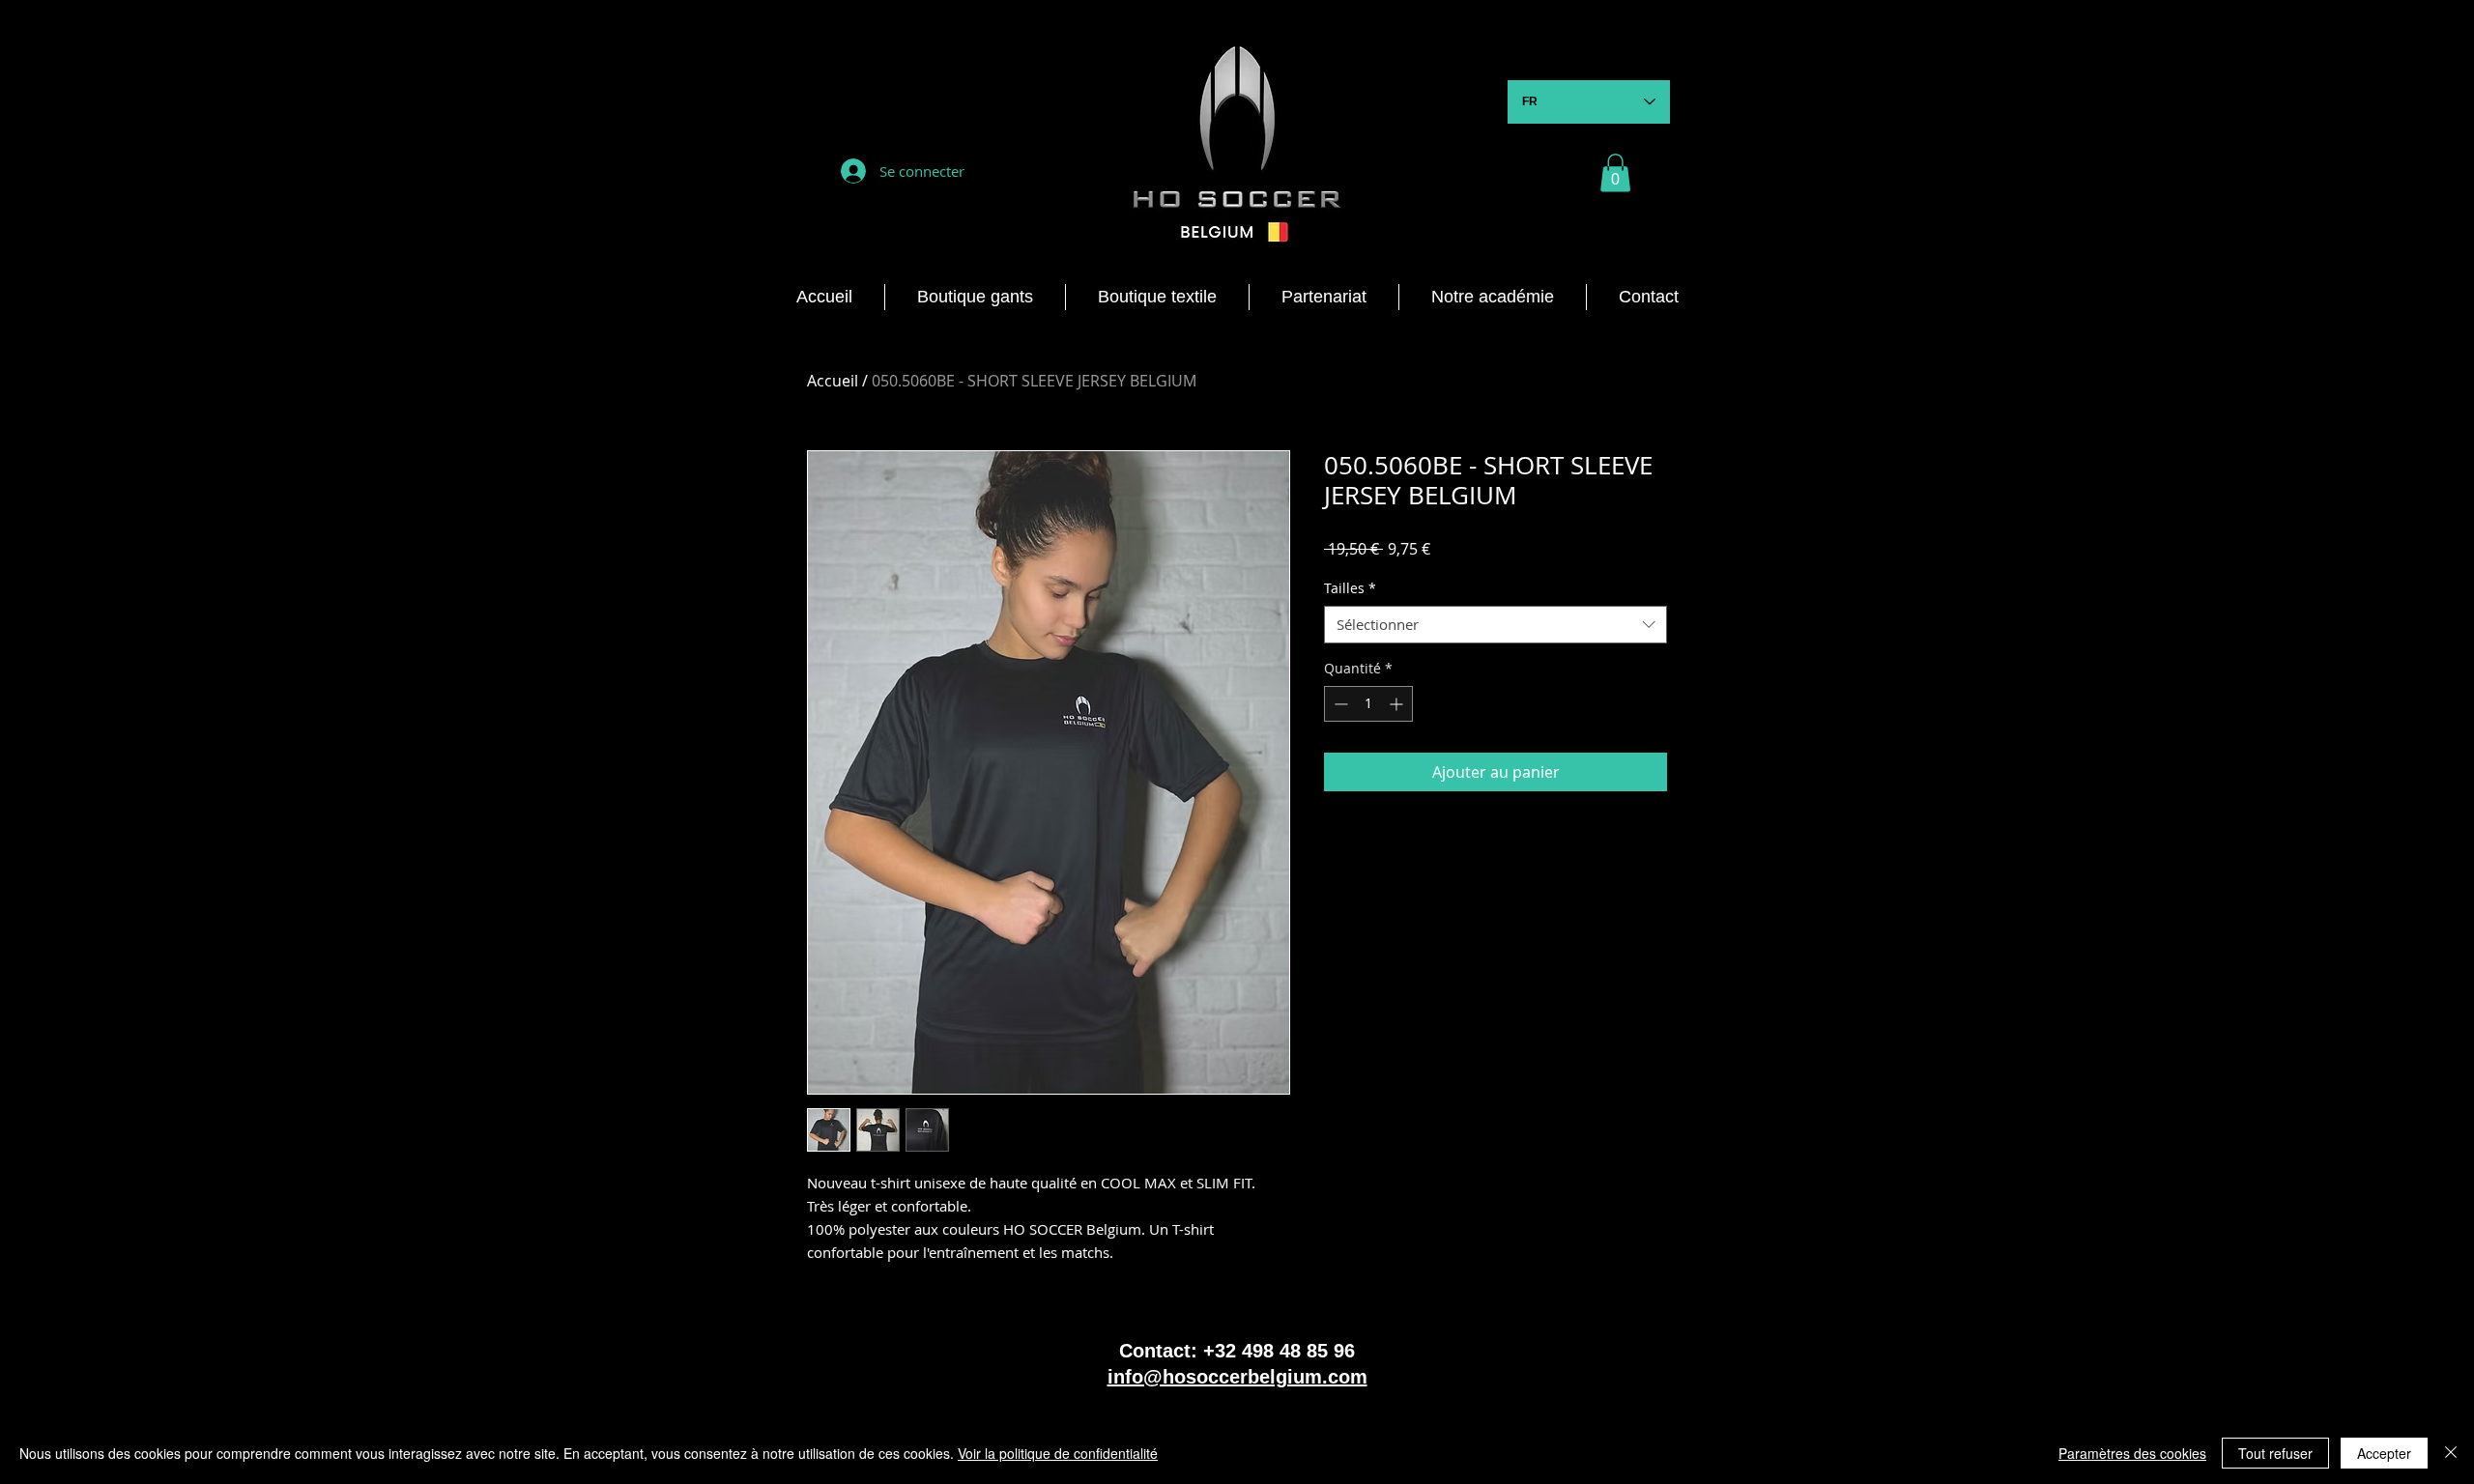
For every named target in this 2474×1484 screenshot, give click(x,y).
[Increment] (1398, 704)
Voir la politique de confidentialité (1058, 1453)
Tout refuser (2275, 1453)
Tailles (1350, 588)
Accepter (2384, 1453)
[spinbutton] (1368, 704)
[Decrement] (1339, 704)
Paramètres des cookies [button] (2132, 1453)
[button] (1615, 172)
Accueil (833, 381)
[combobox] (1496, 625)
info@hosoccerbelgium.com (1237, 1377)
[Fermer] (2451, 1453)
